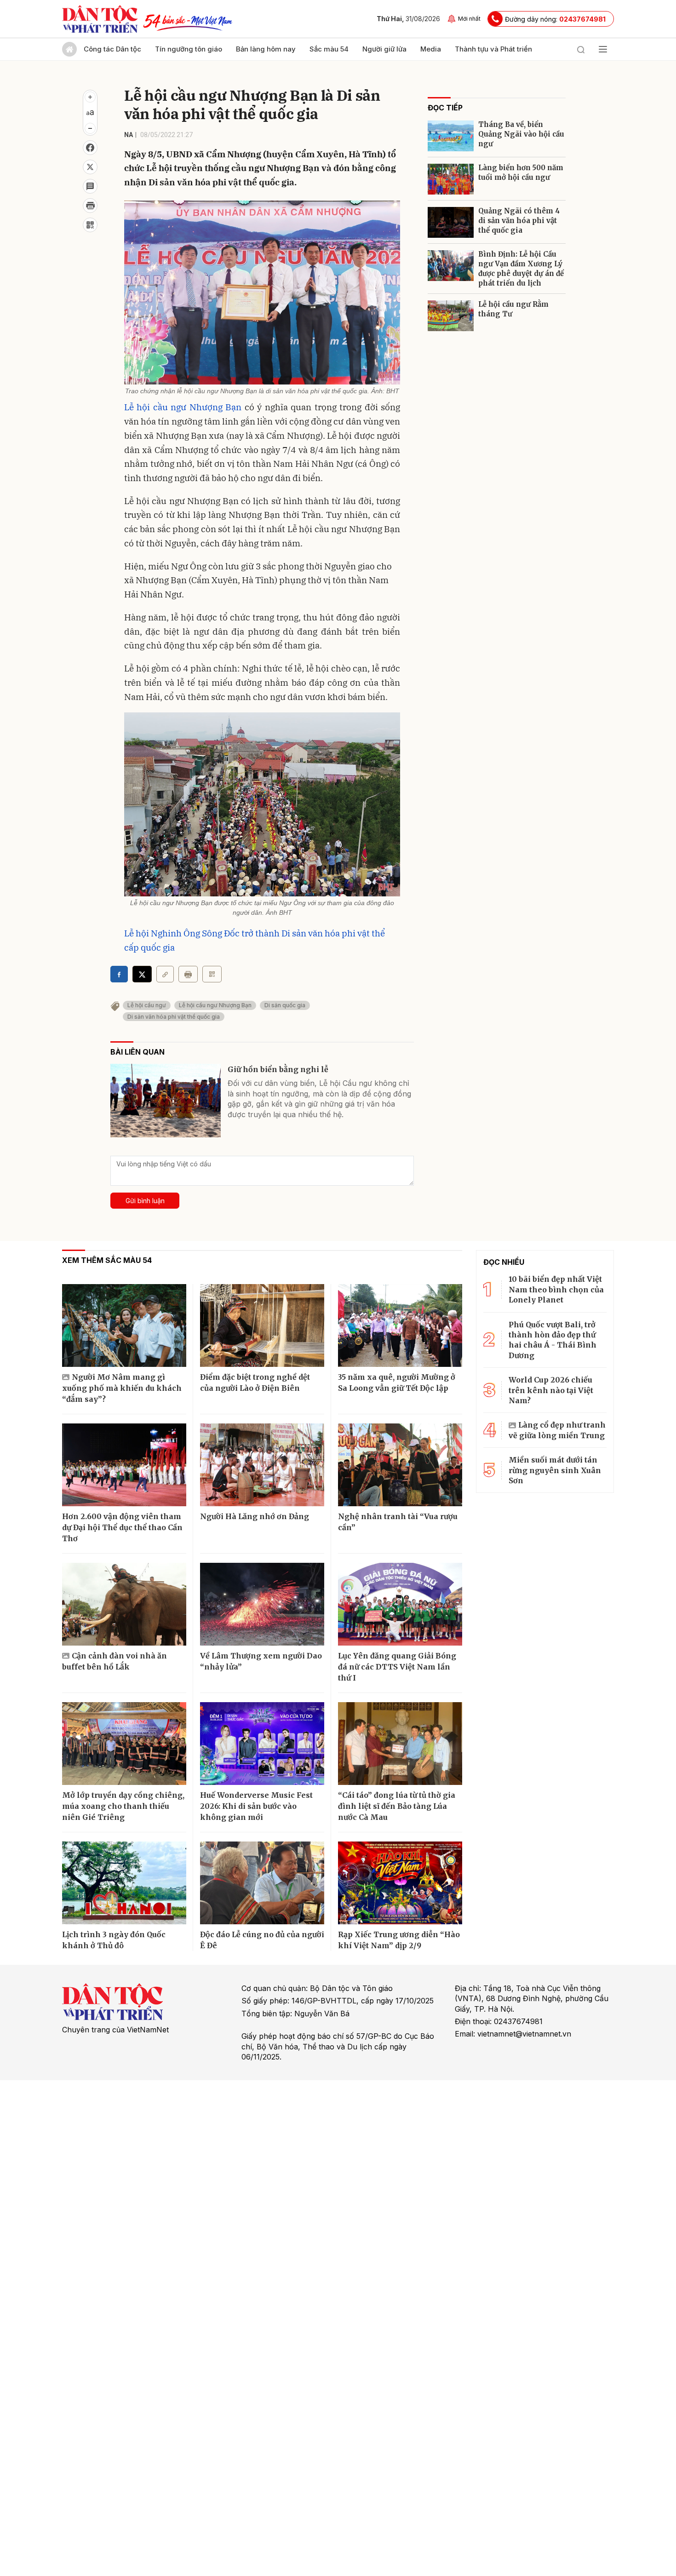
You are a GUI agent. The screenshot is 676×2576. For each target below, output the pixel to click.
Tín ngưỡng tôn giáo (189, 49)
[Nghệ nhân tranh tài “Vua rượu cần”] (400, 1465)
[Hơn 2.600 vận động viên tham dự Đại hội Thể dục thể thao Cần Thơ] (124, 1465)
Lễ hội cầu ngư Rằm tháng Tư (513, 309)
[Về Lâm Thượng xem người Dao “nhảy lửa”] (262, 1604)
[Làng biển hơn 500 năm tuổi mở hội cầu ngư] (451, 179)
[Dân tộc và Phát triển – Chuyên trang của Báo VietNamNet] (100, 19)
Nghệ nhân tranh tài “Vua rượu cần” (398, 1522)
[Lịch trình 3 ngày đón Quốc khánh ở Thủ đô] (124, 1883)
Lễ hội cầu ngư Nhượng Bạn (183, 407)
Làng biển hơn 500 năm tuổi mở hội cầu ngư (521, 172)
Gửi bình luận (145, 1201)
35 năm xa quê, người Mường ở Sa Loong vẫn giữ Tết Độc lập (397, 1383)
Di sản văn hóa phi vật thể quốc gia (174, 1017)
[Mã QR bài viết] (90, 225)
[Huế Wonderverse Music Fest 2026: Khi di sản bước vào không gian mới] (262, 1744)
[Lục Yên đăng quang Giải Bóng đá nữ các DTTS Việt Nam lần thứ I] (400, 1604)
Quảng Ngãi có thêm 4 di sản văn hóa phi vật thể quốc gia (519, 221)
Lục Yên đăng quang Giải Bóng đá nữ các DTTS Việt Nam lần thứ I (397, 1667)
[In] (188, 974)
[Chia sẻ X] (142, 974)
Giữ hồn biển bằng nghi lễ (278, 1069)
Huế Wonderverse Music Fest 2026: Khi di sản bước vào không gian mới (256, 1806)
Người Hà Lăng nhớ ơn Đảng (255, 1516)
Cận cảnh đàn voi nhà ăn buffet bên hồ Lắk (115, 1661)
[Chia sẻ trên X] (90, 167)
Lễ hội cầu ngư (147, 1005)
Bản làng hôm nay (266, 49)
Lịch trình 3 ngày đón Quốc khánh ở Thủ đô (114, 1940)
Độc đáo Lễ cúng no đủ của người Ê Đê (262, 1940)
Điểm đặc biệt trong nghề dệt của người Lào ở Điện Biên (255, 1383)
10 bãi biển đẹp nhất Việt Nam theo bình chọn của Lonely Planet (556, 1289)
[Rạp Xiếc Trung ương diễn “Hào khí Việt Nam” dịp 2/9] (400, 1883)
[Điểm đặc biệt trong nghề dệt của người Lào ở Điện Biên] (262, 1325)
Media (431, 49)
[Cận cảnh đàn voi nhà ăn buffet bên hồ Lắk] (124, 1604)
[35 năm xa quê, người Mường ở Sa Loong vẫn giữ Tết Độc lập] (400, 1325)
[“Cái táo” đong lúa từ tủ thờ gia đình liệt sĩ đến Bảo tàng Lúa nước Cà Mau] (400, 1744)
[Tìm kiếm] (581, 49)
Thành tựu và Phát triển (493, 49)
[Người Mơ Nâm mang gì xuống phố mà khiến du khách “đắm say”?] (124, 1325)
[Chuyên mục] (603, 49)
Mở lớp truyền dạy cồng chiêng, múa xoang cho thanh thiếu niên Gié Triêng (123, 1806)
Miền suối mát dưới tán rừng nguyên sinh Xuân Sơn (555, 1470)
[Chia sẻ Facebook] (90, 148)
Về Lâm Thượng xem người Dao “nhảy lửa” (261, 1661)
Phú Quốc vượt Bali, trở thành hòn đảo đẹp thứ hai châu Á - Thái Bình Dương (553, 1340)
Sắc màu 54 (329, 49)
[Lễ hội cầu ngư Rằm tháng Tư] (451, 316)
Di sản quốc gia (285, 1005)
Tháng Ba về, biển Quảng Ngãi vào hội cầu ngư (521, 134)
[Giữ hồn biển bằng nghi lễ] (166, 1101)
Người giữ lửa (384, 49)
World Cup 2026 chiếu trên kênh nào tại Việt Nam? (551, 1390)
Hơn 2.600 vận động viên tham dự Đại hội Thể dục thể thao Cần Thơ (122, 1527)
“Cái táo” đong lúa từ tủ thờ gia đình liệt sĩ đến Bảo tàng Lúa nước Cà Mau (397, 1806)
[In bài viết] (90, 206)
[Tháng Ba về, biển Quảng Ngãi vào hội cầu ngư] (451, 136)
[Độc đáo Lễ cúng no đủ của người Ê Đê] (262, 1883)
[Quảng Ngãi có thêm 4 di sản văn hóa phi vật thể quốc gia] (451, 222)
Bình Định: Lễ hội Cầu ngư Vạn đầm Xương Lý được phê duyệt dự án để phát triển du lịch (521, 269)
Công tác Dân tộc (112, 49)
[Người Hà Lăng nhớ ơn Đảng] (262, 1465)
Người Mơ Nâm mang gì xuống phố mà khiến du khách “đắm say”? (122, 1388)
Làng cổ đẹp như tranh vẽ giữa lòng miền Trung (557, 1430)
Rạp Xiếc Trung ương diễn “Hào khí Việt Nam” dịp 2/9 (399, 1940)
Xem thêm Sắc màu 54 (107, 1260)
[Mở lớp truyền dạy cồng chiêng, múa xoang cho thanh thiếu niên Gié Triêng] (124, 1744)
